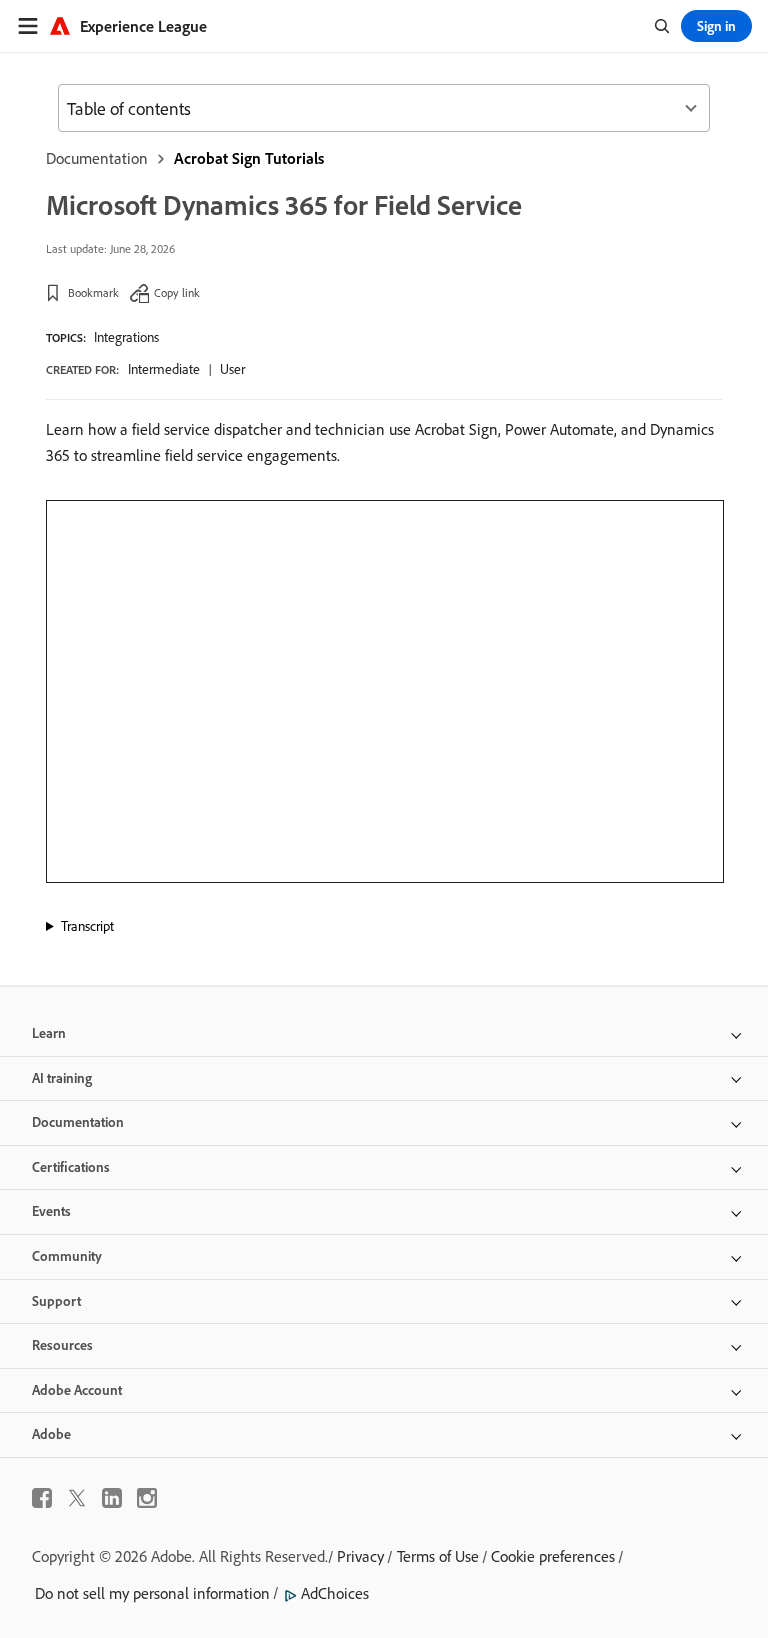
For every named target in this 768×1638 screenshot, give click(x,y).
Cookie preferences (553, 1556)
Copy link (177, 292)
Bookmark (93, 292)
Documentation (97, 158)
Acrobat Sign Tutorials (249, 158)
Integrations (126, 337)
